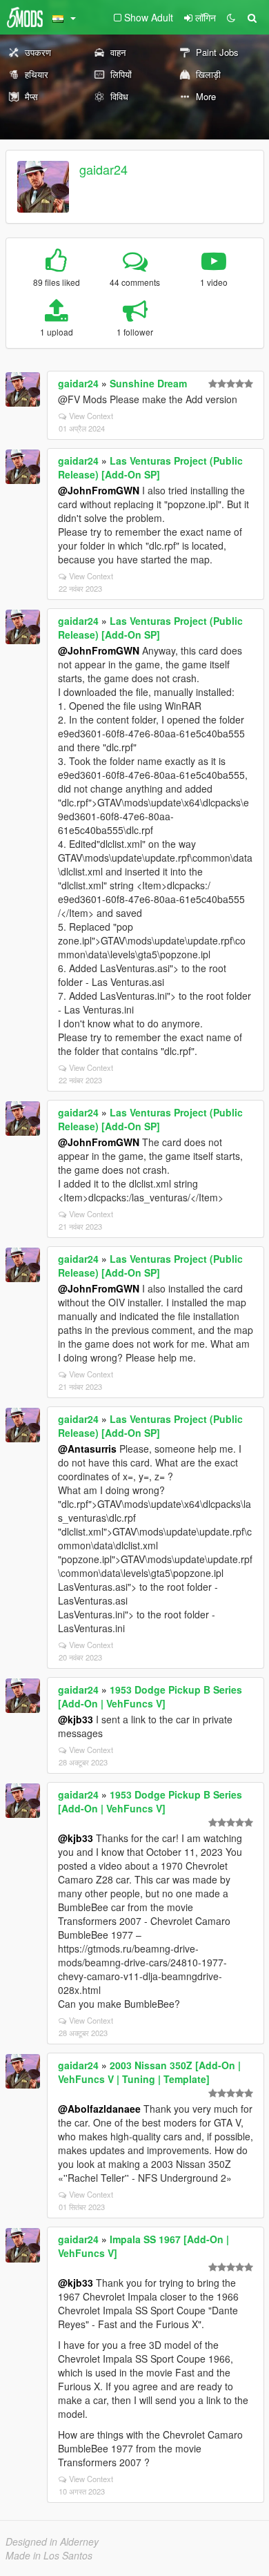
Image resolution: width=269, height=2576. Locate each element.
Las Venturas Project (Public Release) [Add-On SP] (150, 467)
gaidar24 (103, 169)
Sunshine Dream (148, 383)
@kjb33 (76, 1719)
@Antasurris (87, 1449)
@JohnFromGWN (99, 490)
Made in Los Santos (49, 2555)
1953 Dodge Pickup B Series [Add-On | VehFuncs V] (150, 1696)
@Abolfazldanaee (99, 2109)
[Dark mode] (231, 17)
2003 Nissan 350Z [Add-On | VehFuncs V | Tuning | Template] (149, 2072)
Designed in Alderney (52, 2541)
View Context (91, 416)
